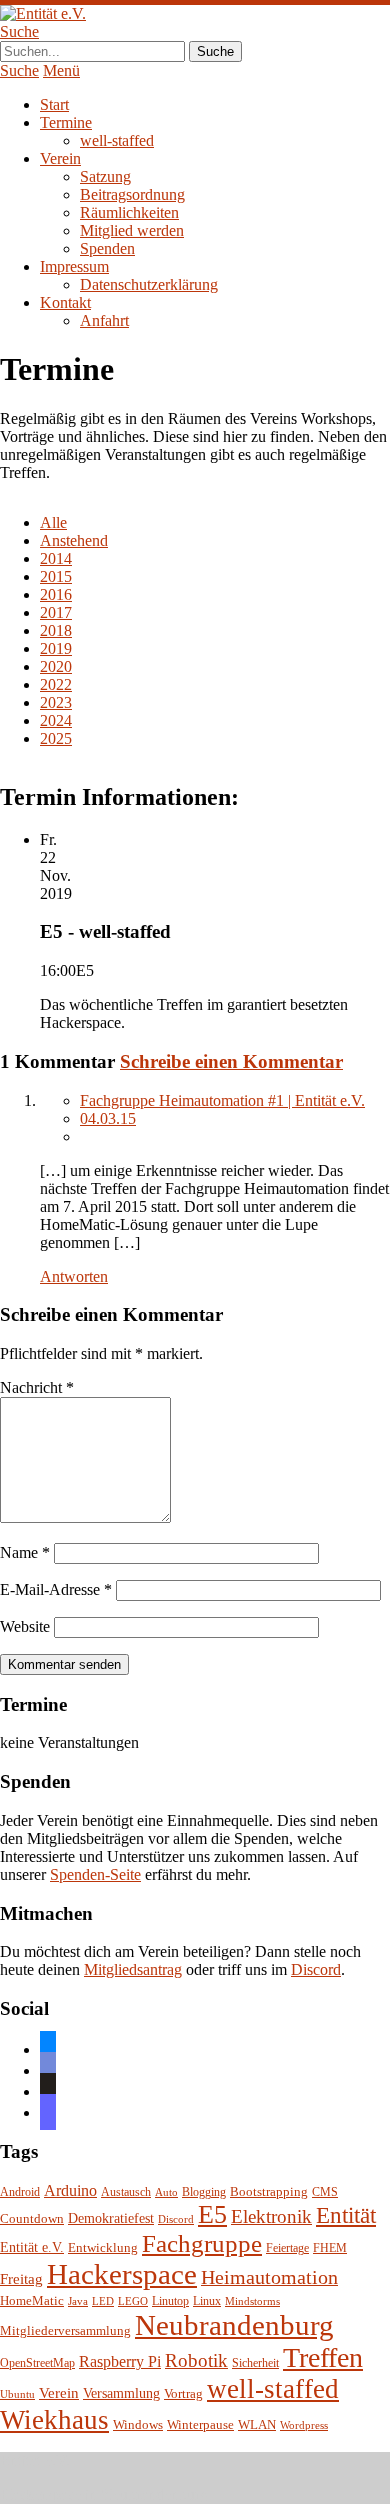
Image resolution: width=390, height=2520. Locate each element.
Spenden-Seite (95, 1874)
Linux (207, 2301)
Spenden (107, 248)
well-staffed (117, 140)
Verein (60, 158)
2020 (56, 666)
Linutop (170, 2301)
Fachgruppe (202, 2243)
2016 (56, 594)
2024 (56, 720)
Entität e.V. (32, 2247)
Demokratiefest (111, 2218)
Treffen (323, 2357)
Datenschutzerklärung (149, 284)
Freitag (21, 2279)
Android (20, 2192)
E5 (212, 2214)
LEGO (133, 2301)
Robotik (196, 2360)
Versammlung (121, 2393)
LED (103, 2301)
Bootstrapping (269, 2192)
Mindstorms (252, 2301)
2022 (56, 684)
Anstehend (74, 540)
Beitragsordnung (132, 194)
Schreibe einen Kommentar (231, 1061)
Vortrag (183, 2393)
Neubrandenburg (234, 2325)
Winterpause (200, 2424)
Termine (66, 122)
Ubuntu (17, 2394)
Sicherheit (255, 2363)
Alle (53, 522)
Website (25, 1626)
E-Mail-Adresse (56, 1589)
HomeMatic (32, 2301)
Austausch (126, 2192)
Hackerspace (122, 2274)
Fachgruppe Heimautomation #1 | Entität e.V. (222, 1100)
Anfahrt (104, 320)
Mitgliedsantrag (133, 1969)
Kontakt (65, 302)
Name (25, 1552)
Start (54, 104)
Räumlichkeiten (129, 212)
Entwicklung (103, 2248)
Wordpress (304, 2425)
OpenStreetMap (37, 2363)
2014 (56, 558)
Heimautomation (269, 2277)
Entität (346, 2215)
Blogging (204, 2192)
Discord (316, 1969)
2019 (56, 648)
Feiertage (287, 2248)
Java (78, 2301)
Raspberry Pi (120, 2361)
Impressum (74, 266)
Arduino (70, 2190)
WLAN (257, 2425)
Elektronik (271, 2216)
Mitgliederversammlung (65, 2330)
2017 (56, 612)
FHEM (330, 2248)
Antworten (74, 1276)
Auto (166, 2192)
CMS (325, 2192)
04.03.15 (108, 1118)
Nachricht (37, 1387)
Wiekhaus (54, 2420)
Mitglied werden (132, 230)
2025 (56, 738)
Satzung (105, 176)
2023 (56, 702)
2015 (56, 576)
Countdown (32, 2219)
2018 (56, 630)
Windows (138, 2425)
